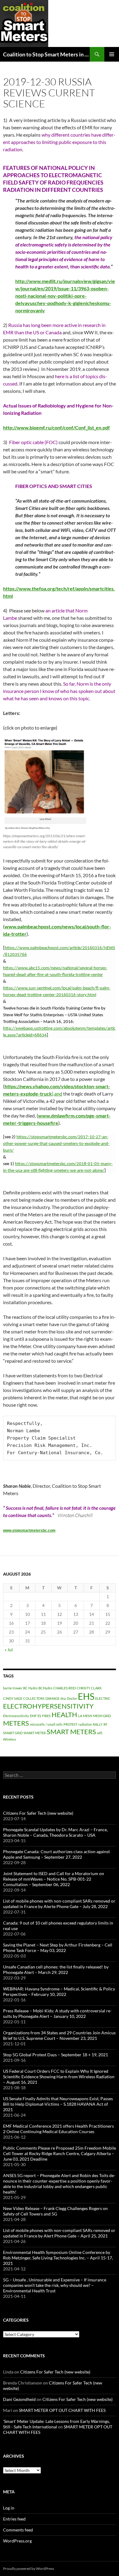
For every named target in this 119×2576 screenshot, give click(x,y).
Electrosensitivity (16, 1716)
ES (39, 1716)
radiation (85, 1724)
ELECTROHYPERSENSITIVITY (48, 1706)
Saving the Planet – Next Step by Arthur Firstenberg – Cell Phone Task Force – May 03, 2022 (58, 1948)
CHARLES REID (64, 1688)
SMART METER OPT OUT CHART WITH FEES (62, 2410)
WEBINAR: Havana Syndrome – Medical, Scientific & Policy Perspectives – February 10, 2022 (59, 1991)
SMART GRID (13, 1733)
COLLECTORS (34, 1698)
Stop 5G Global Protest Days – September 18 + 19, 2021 (56, 2055)
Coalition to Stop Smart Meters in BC (46, 54)
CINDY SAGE (13, 1698)
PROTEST (70, 1724)
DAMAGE (52, 1698)
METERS (16, 1723)
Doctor (72, 1698)
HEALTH (64, 1715)
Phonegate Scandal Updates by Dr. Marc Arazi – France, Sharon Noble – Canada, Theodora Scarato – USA (55, 1832)
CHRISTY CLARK (89, 1688)
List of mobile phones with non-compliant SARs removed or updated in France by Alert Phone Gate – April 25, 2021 (59, 2233)
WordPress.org (17, 2541)
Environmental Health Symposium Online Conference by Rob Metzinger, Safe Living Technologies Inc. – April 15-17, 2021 (58, 2258)
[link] (29, 1530)
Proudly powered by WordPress (29, 2569)
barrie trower (13, 1688)
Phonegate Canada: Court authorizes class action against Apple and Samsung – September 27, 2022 (56, 1854)
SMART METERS (71, 1732)
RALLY (98, 1724)
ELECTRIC (103, 1698)
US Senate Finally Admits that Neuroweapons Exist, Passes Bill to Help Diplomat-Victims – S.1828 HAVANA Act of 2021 (58, 2104)
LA (80, 1716)
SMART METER (35, 1733)
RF (105, 1724)
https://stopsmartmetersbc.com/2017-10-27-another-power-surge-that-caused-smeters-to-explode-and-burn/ (56, 1144)
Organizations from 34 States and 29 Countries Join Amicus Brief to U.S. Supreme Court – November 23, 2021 (59, 2035)
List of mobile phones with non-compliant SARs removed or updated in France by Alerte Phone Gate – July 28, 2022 (59, 1904)
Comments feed (18, 2530)
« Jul (9, 1650)
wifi (100, 1733)
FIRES (46, 1716)
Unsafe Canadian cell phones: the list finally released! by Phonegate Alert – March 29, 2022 (56, 1970)
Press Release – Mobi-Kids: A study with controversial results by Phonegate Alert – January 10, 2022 (57, 2013)
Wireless (10, 1739)
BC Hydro (30, 1688)
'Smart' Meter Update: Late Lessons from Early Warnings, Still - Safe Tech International (56, 2424)
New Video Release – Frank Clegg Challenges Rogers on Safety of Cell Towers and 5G (55, 2211)
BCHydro (45, 1688)
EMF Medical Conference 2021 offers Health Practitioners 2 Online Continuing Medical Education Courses (58, 2129)
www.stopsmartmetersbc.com (29, 1530)
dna (63, 1698)
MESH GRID (102, 1716)
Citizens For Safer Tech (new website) (38, 1813)
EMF (33, 1716)
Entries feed (14, 2519)
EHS (86, 1696)
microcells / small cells (46, 1724)
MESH (88, 1716)
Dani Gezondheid (19, 2399)
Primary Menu (112, 54)
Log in (9, 2508)
